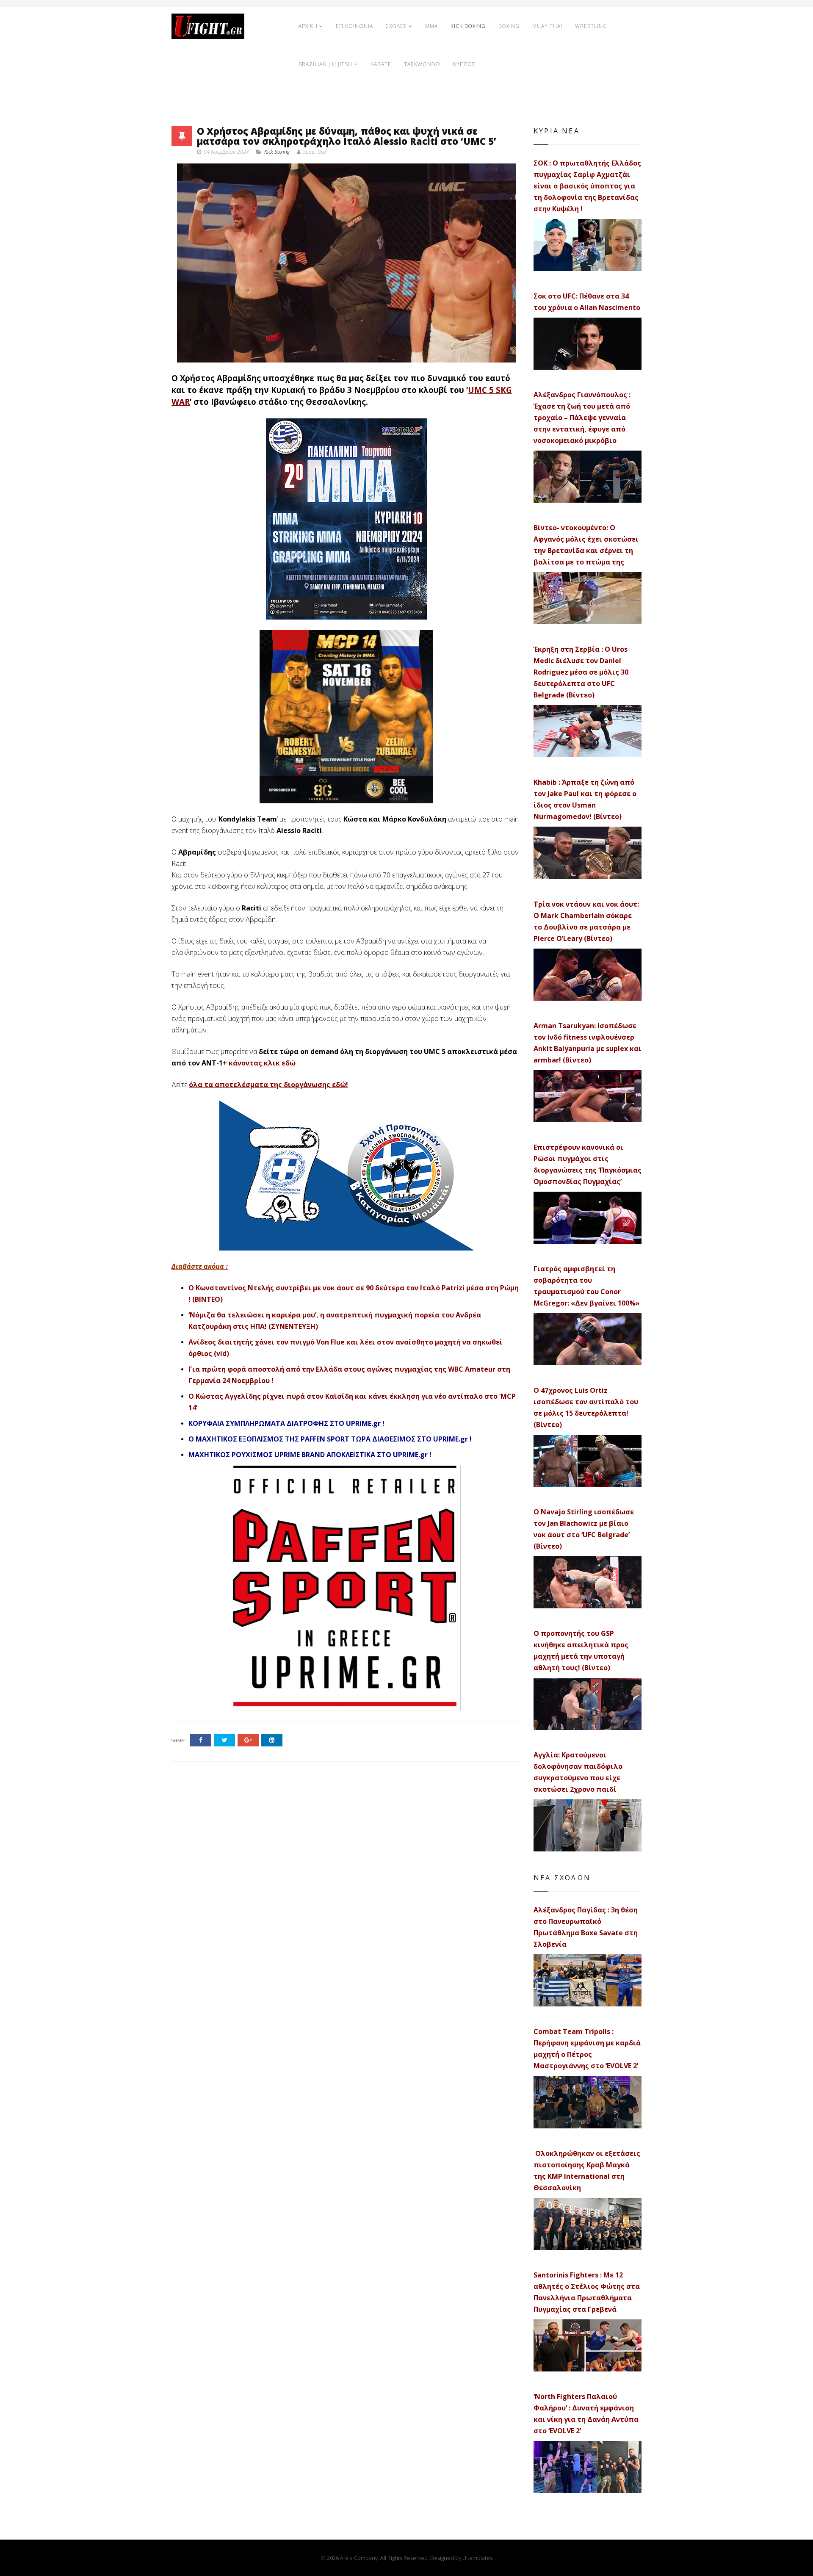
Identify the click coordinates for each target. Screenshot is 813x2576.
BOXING (509, 26)
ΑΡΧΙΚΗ (308, 26)
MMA (431, 26)
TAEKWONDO (422, 64)
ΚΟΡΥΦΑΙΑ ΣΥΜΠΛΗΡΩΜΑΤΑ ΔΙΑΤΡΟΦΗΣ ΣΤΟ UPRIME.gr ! (286, 1423)
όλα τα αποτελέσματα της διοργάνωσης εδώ (267, 1085)
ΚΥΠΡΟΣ (464, 64)
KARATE (381, 64)
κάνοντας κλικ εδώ (262, 1063)
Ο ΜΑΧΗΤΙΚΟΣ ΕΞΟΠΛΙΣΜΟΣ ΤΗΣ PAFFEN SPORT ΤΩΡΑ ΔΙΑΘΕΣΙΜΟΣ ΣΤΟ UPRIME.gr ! (330, 1439)
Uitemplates (477, 2558)
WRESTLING (591, 26)
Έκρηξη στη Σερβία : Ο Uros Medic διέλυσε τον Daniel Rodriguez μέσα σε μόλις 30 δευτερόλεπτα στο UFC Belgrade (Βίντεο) (581, 672)
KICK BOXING (468, 26)
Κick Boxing (277, 152)
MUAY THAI (547, 26)
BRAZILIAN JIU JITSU (325, 64)
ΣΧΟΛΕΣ (396, 26)
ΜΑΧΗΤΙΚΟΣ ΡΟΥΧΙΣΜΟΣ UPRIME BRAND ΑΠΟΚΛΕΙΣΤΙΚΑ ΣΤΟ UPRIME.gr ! (310, 1455)
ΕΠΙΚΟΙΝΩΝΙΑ (354, 26)
